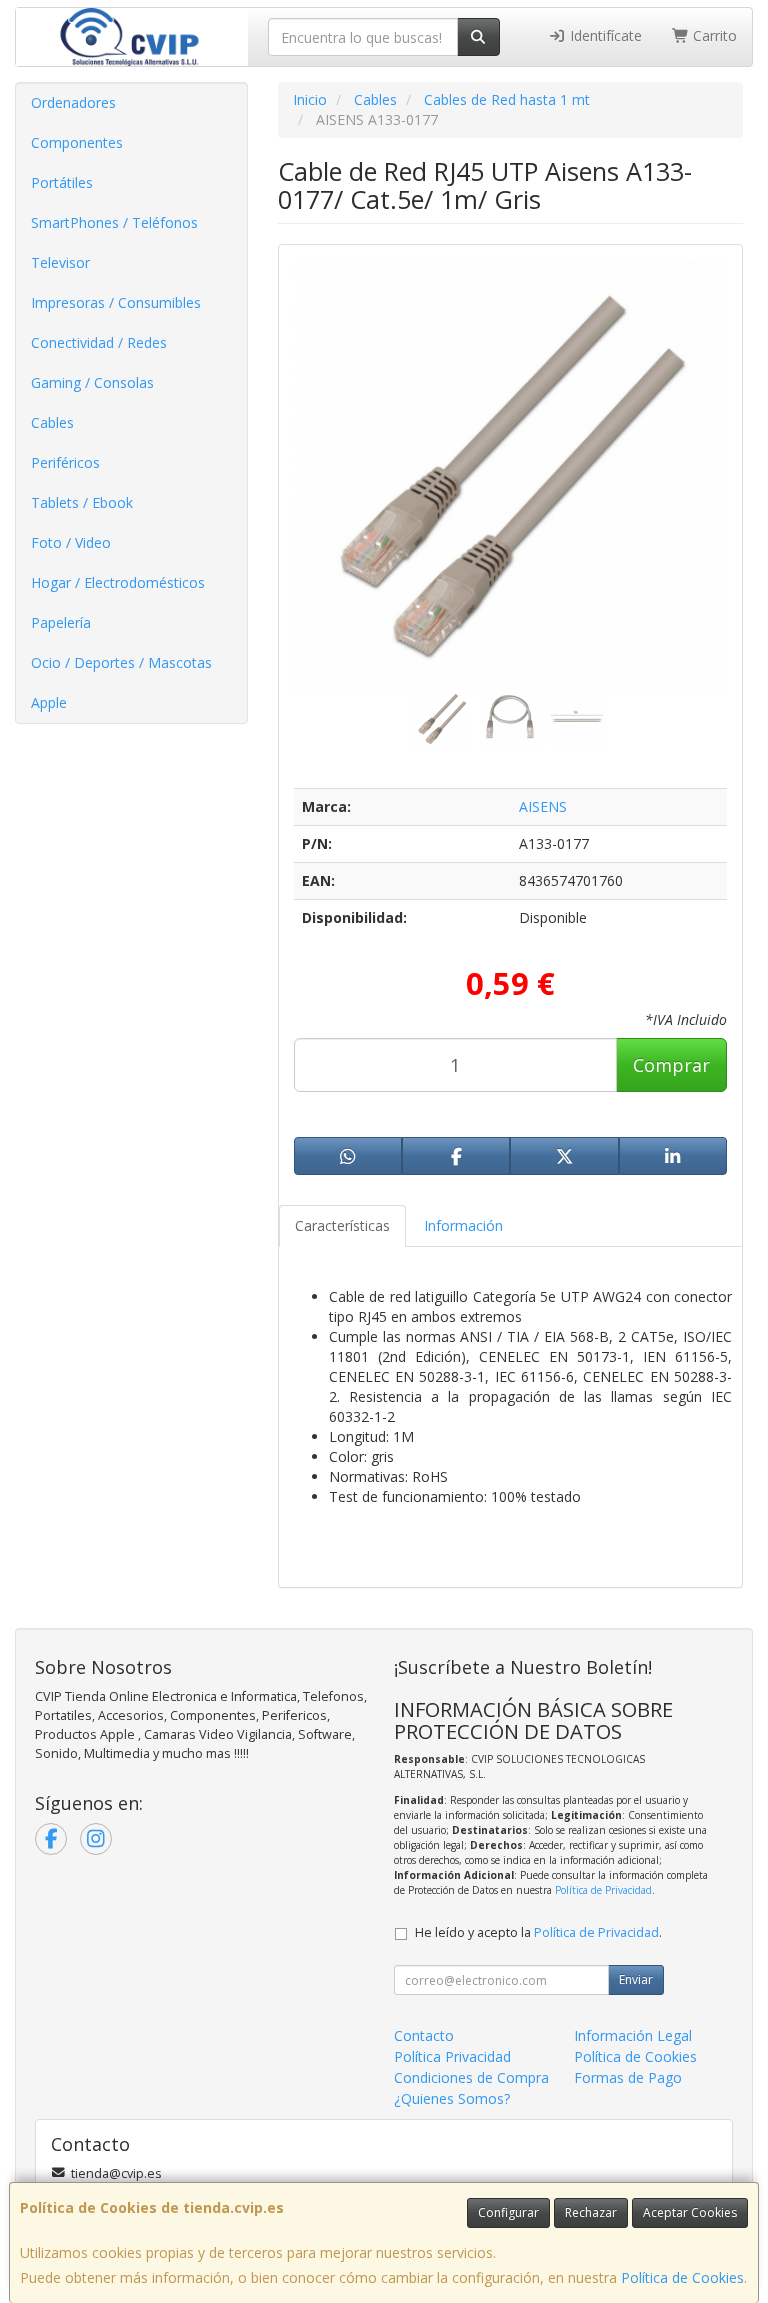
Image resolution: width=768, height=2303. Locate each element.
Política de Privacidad (603, 1890)
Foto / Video (71, 542)
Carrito (713, 35)
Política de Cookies (682, 2277)
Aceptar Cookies (690, 2212)
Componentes (77, 142)
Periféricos (65, 462)
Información (463, 1225)
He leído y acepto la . (538, 1932)
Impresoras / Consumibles (116, 302)
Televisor (60, 262)
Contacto (424, 2035)
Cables (52, 422)
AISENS (543, 806)
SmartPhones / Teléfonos (114, 222)
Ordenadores (73, 102)
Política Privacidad (452, 2056)
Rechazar (591, 2212)
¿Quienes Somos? (452, 2098)
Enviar (636, 1979)
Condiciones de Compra (471, 2077)
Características (342, 1225)
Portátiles (62, 182)
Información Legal (633, 2035)
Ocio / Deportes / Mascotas (121, 662)
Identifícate (604, 35)
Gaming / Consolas (92, 382)
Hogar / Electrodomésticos (118, 582)
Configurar (508, 2212)
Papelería (61, 622)
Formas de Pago (628, 2077)
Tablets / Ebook (82, 502)
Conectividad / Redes (99, 342)
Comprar (671, 1065)
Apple (49, 702)
